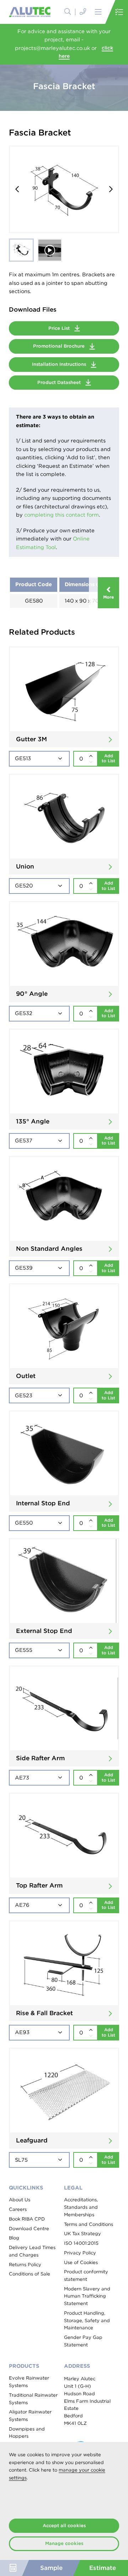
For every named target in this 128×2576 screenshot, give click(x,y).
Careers (18, 2209)
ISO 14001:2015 (81, 2243)
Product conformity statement (86, 2275)
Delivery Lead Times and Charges (32, 2251)
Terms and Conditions (89, 2224)
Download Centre (29, 2229)
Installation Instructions (60, 364)
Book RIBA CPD (27, 2219)
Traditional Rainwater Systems (33, 2399)
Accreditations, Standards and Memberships (81, 2207)
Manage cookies (64, 2543)
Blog (14, 2238)
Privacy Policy (80, 2253)
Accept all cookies (64, 2526)
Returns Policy (25, 2265)
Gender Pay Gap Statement (83, 2341)
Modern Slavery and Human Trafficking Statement (87, 2296)
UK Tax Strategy (82, 2234)
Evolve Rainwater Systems (29, 2382)
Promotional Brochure (60, 346)
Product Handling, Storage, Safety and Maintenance (87, 2320)
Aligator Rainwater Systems (30, 2416)
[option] (64, 189)
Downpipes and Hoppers (27, 2433)
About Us (20, 2200)
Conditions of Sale (30, 2274)
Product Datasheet (60, 382)
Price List (60, 328)
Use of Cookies (81, 2262)
